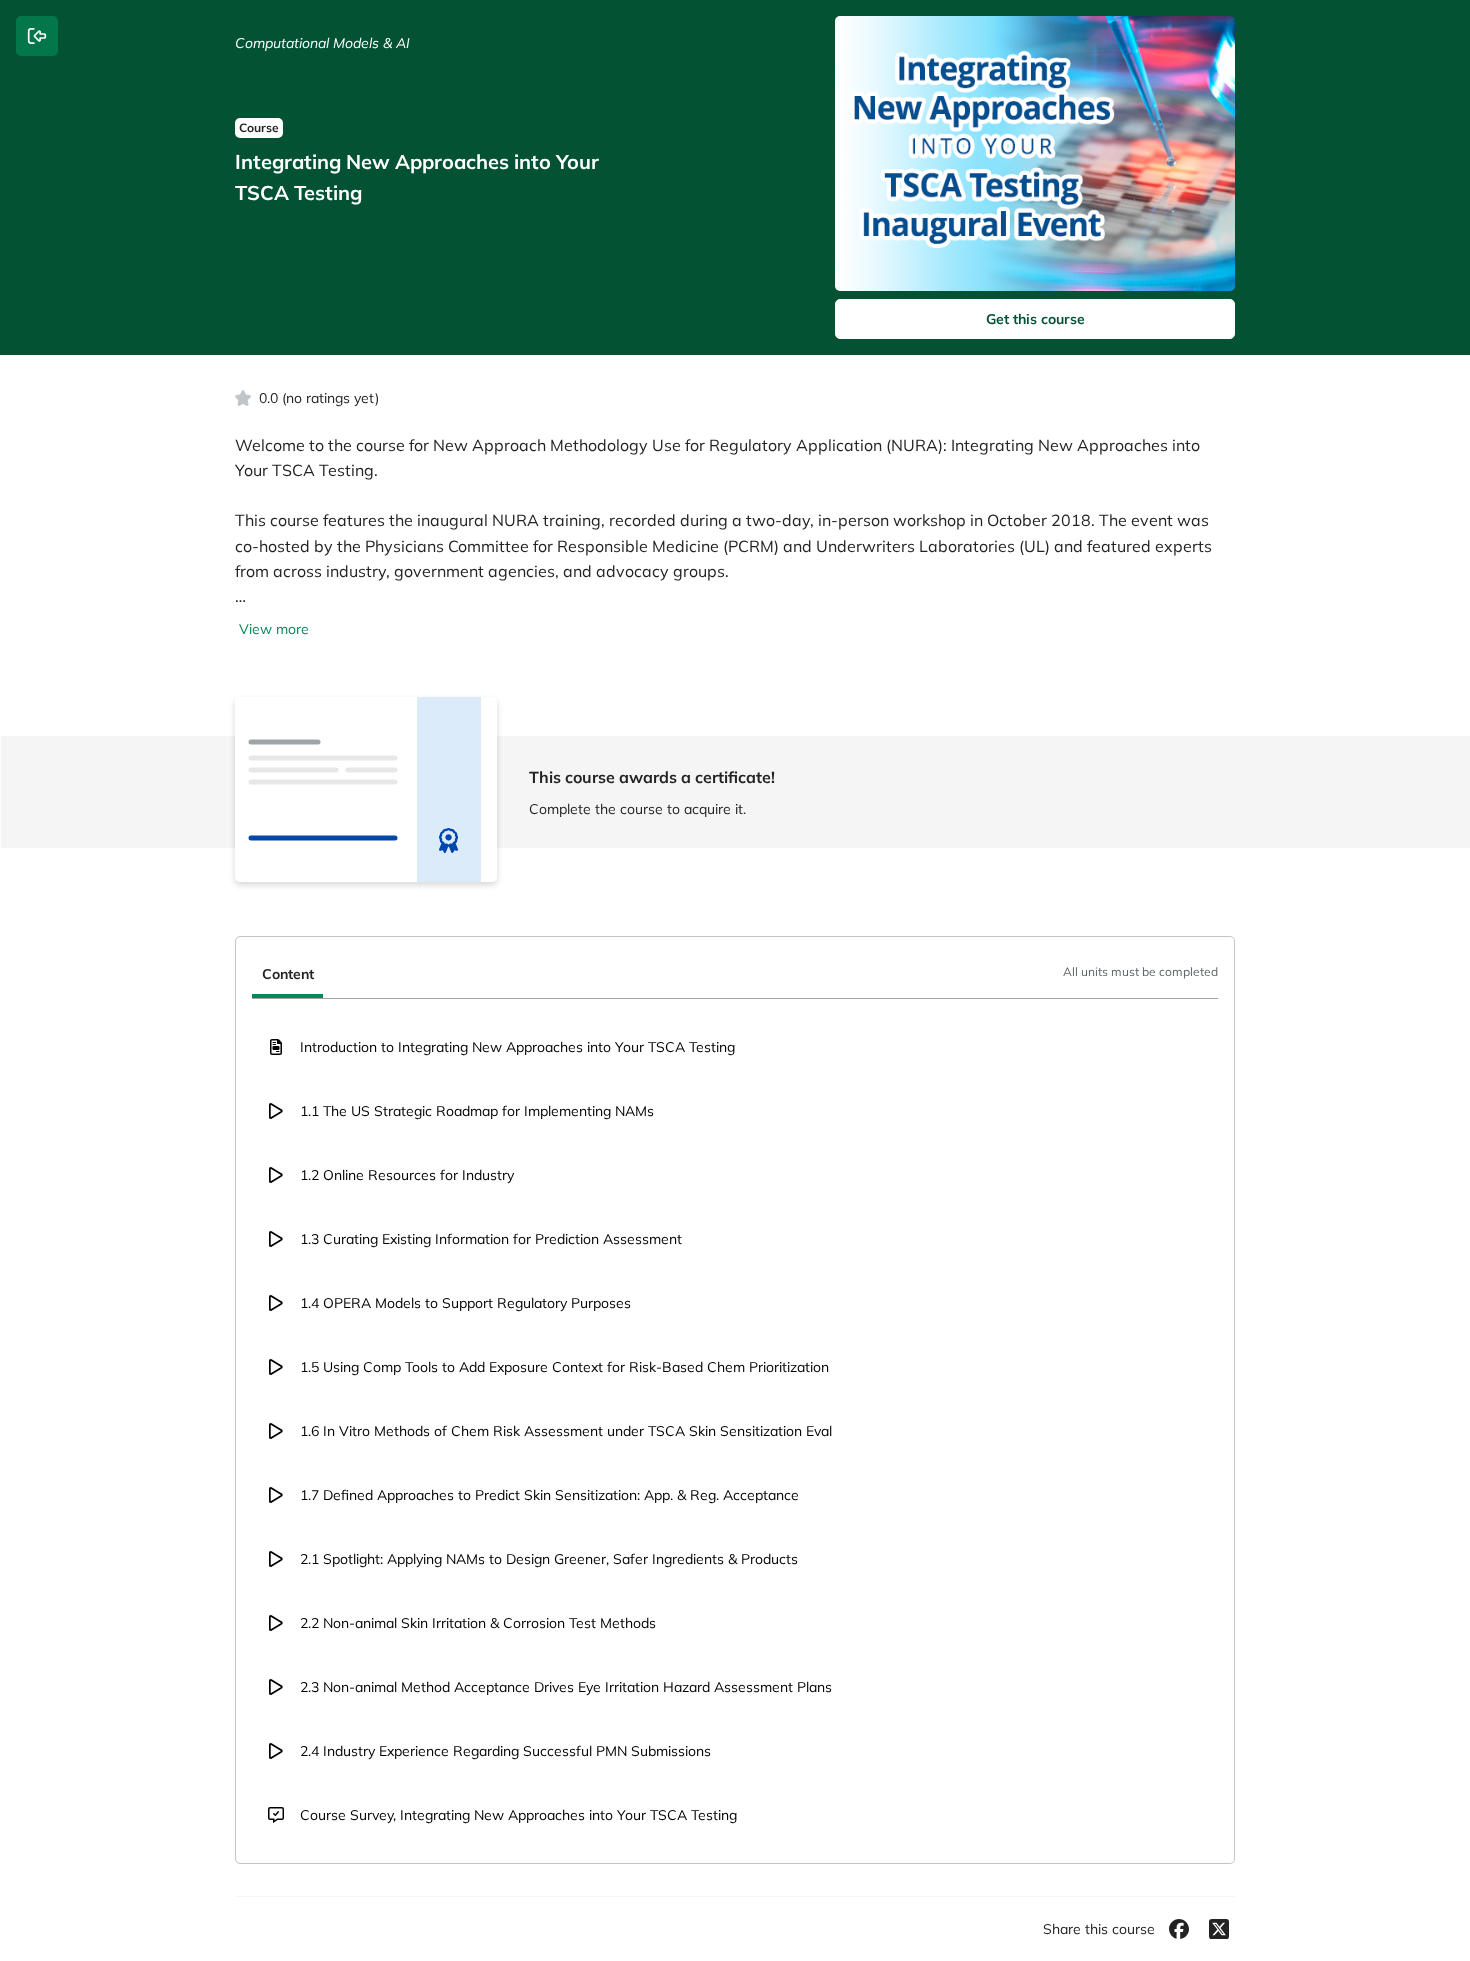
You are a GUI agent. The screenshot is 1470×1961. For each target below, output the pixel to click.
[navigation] (735, 976)
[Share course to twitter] (1219, 1929)
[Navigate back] (37, 36)
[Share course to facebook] (1179, 1929)
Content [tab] (288, 974)
